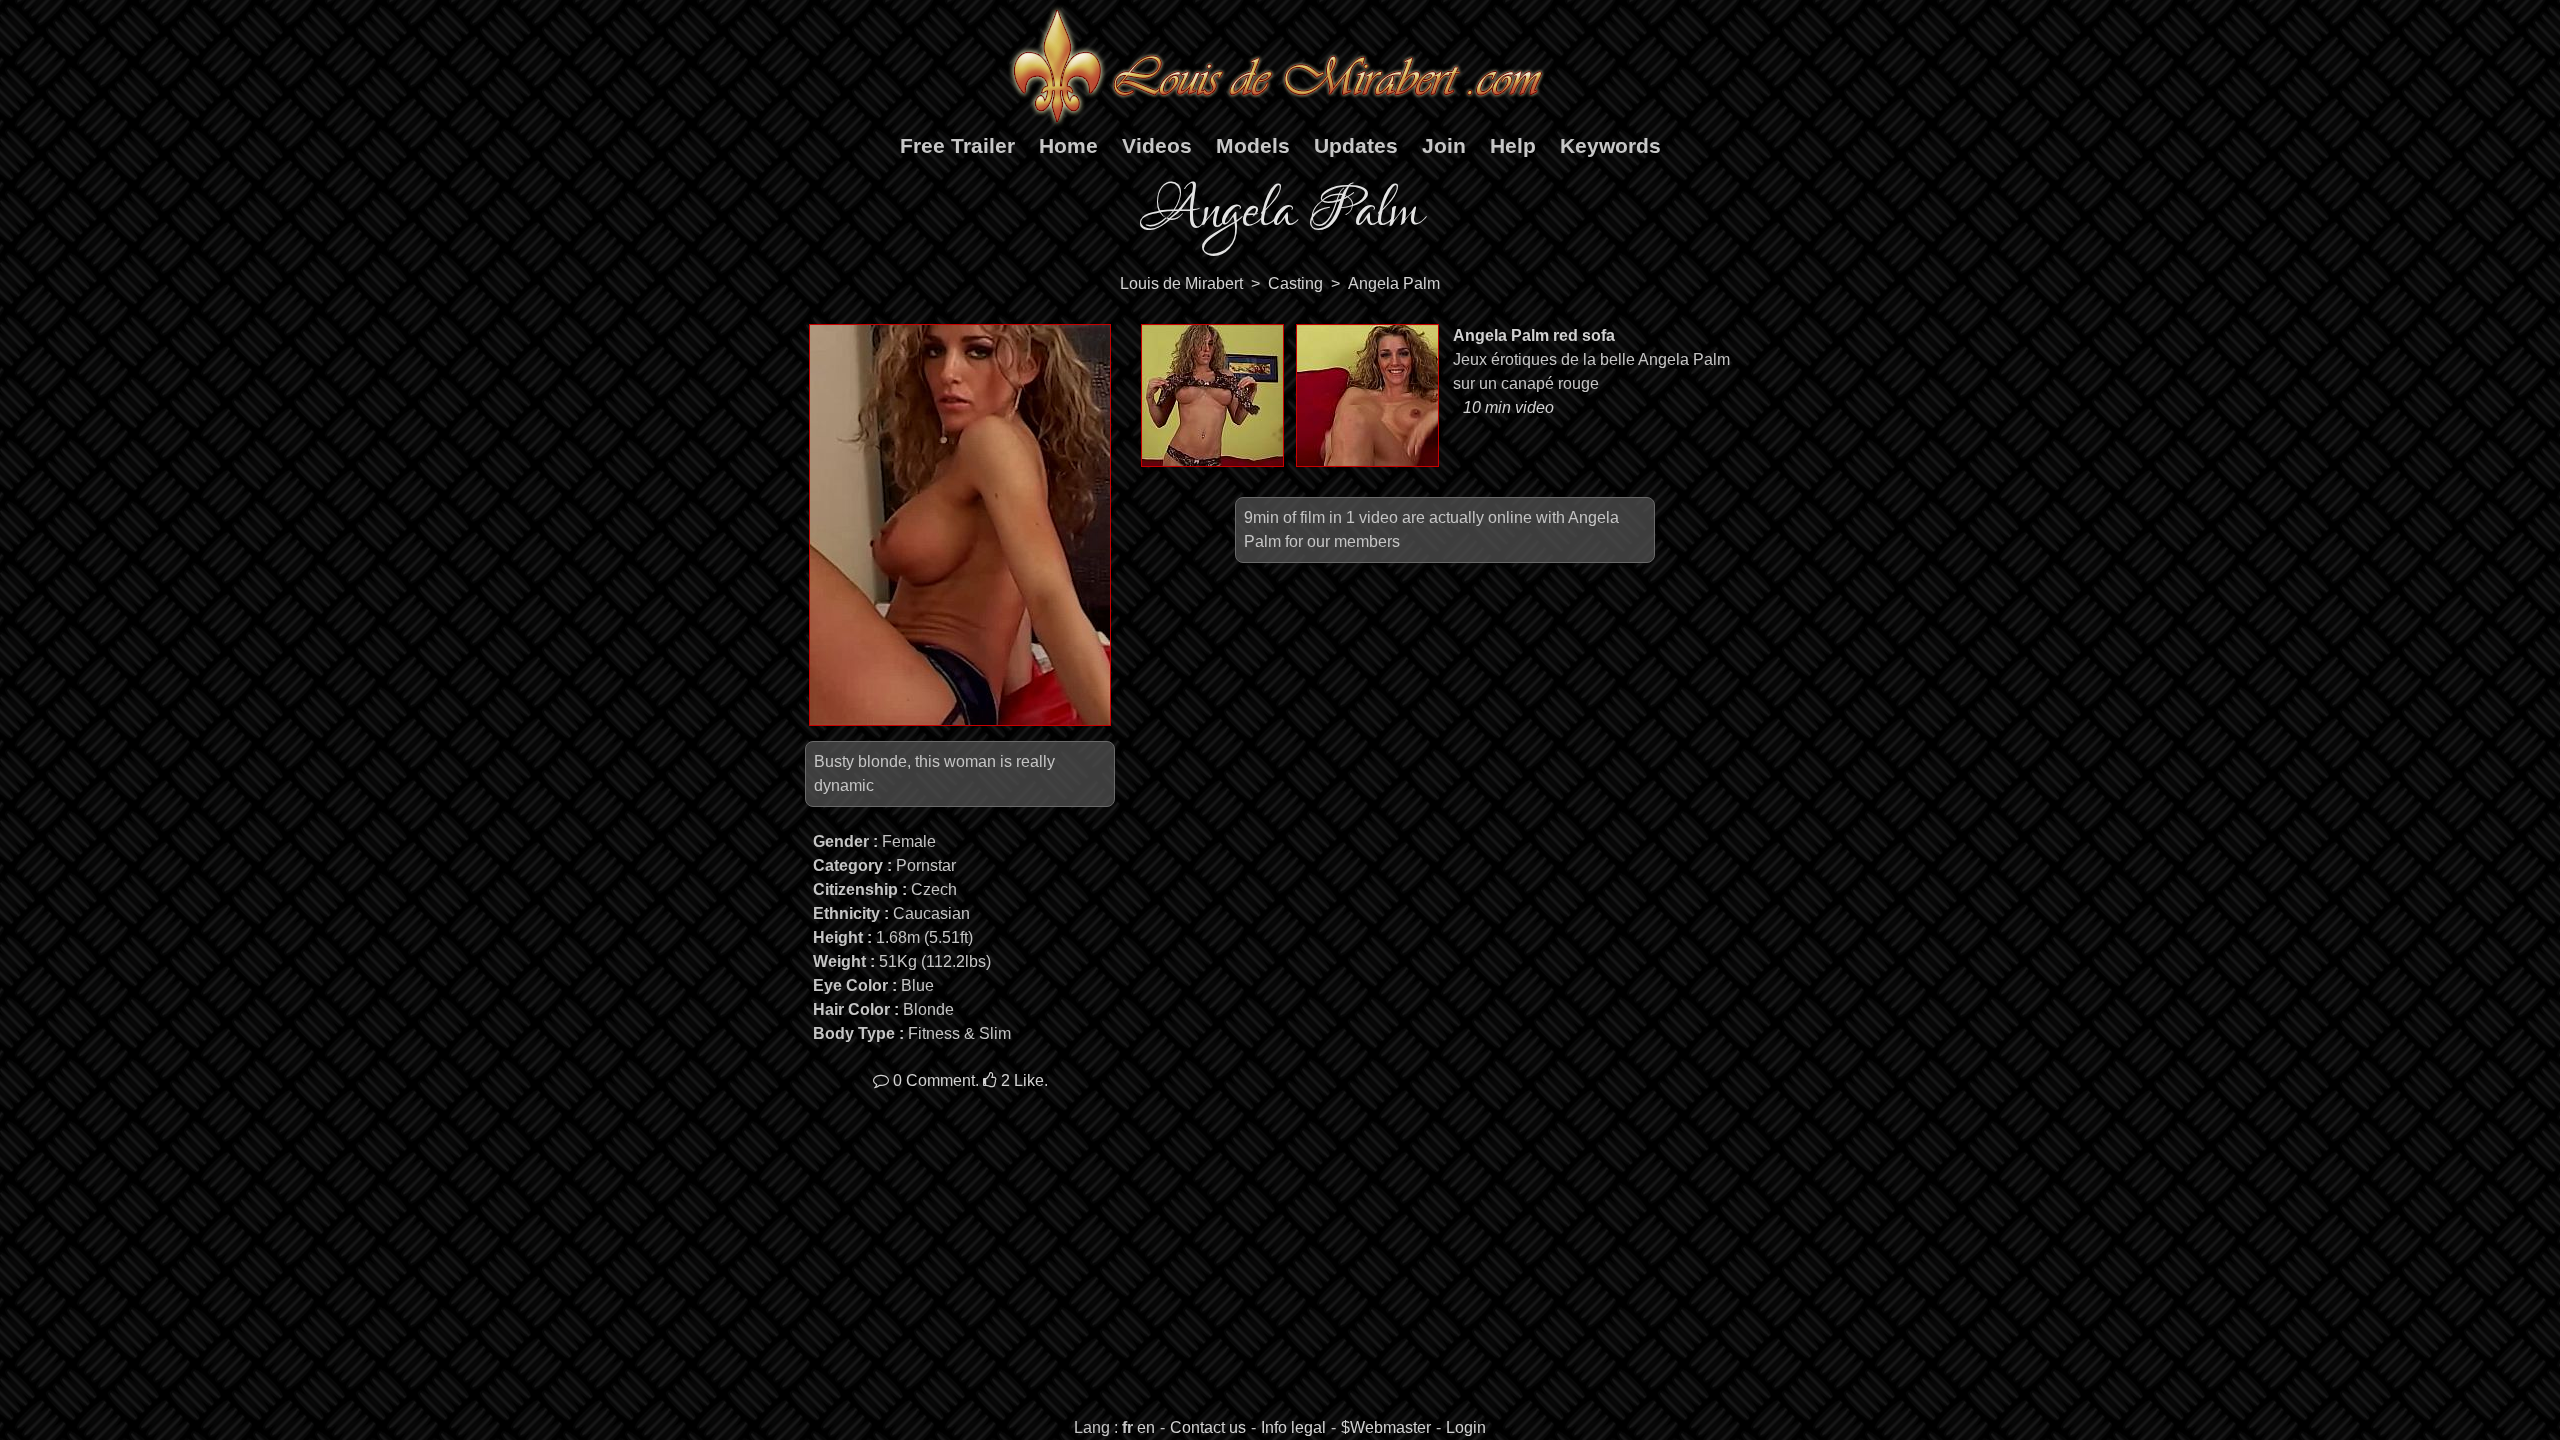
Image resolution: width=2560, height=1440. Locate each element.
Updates (1356, 145)
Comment (934, 1080)
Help (1513, 145)
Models (1253, 145)
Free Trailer (957, 145)
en (1146, 1427)
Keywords (1610, 145)
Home (1068, 145)
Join (1444, 145)
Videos (1157, 145)
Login (1466, 1427)
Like (1022, 1080)
